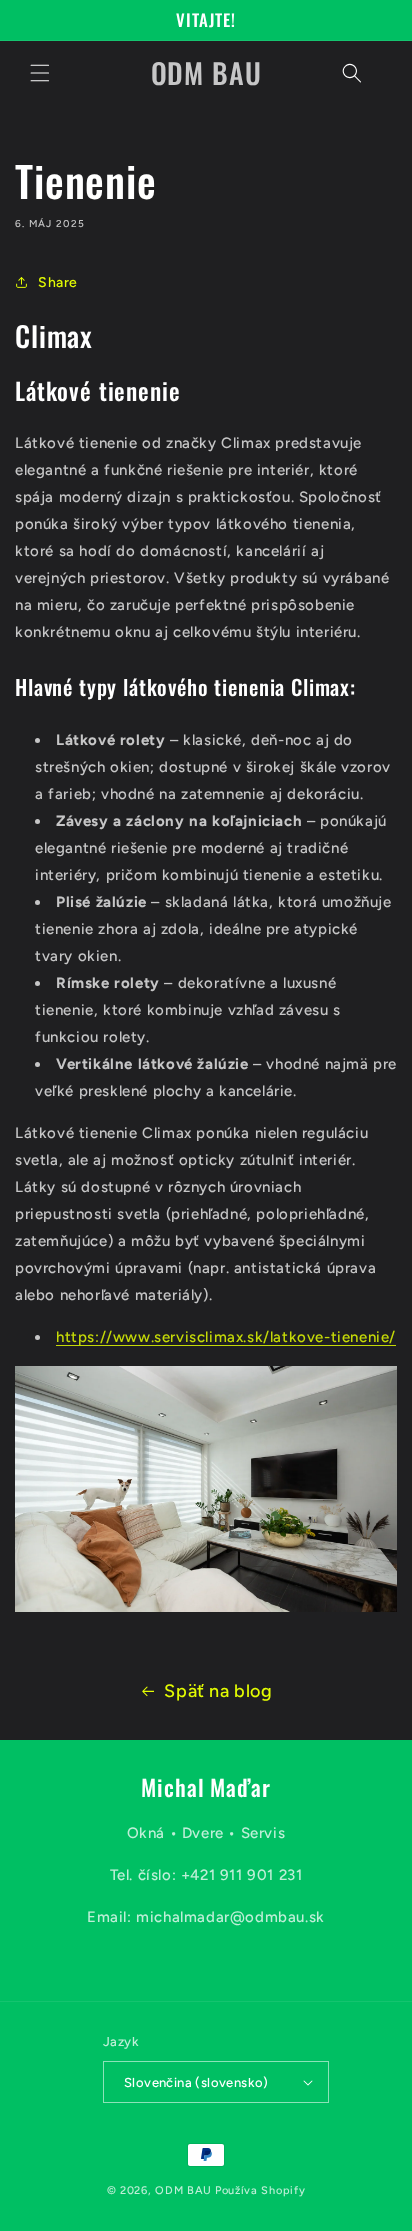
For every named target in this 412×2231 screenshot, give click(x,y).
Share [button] (58, 282)
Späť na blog (218, 1691)
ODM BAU (183, 2190)
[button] (40, 73)
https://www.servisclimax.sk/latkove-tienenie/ (226, 1337)
